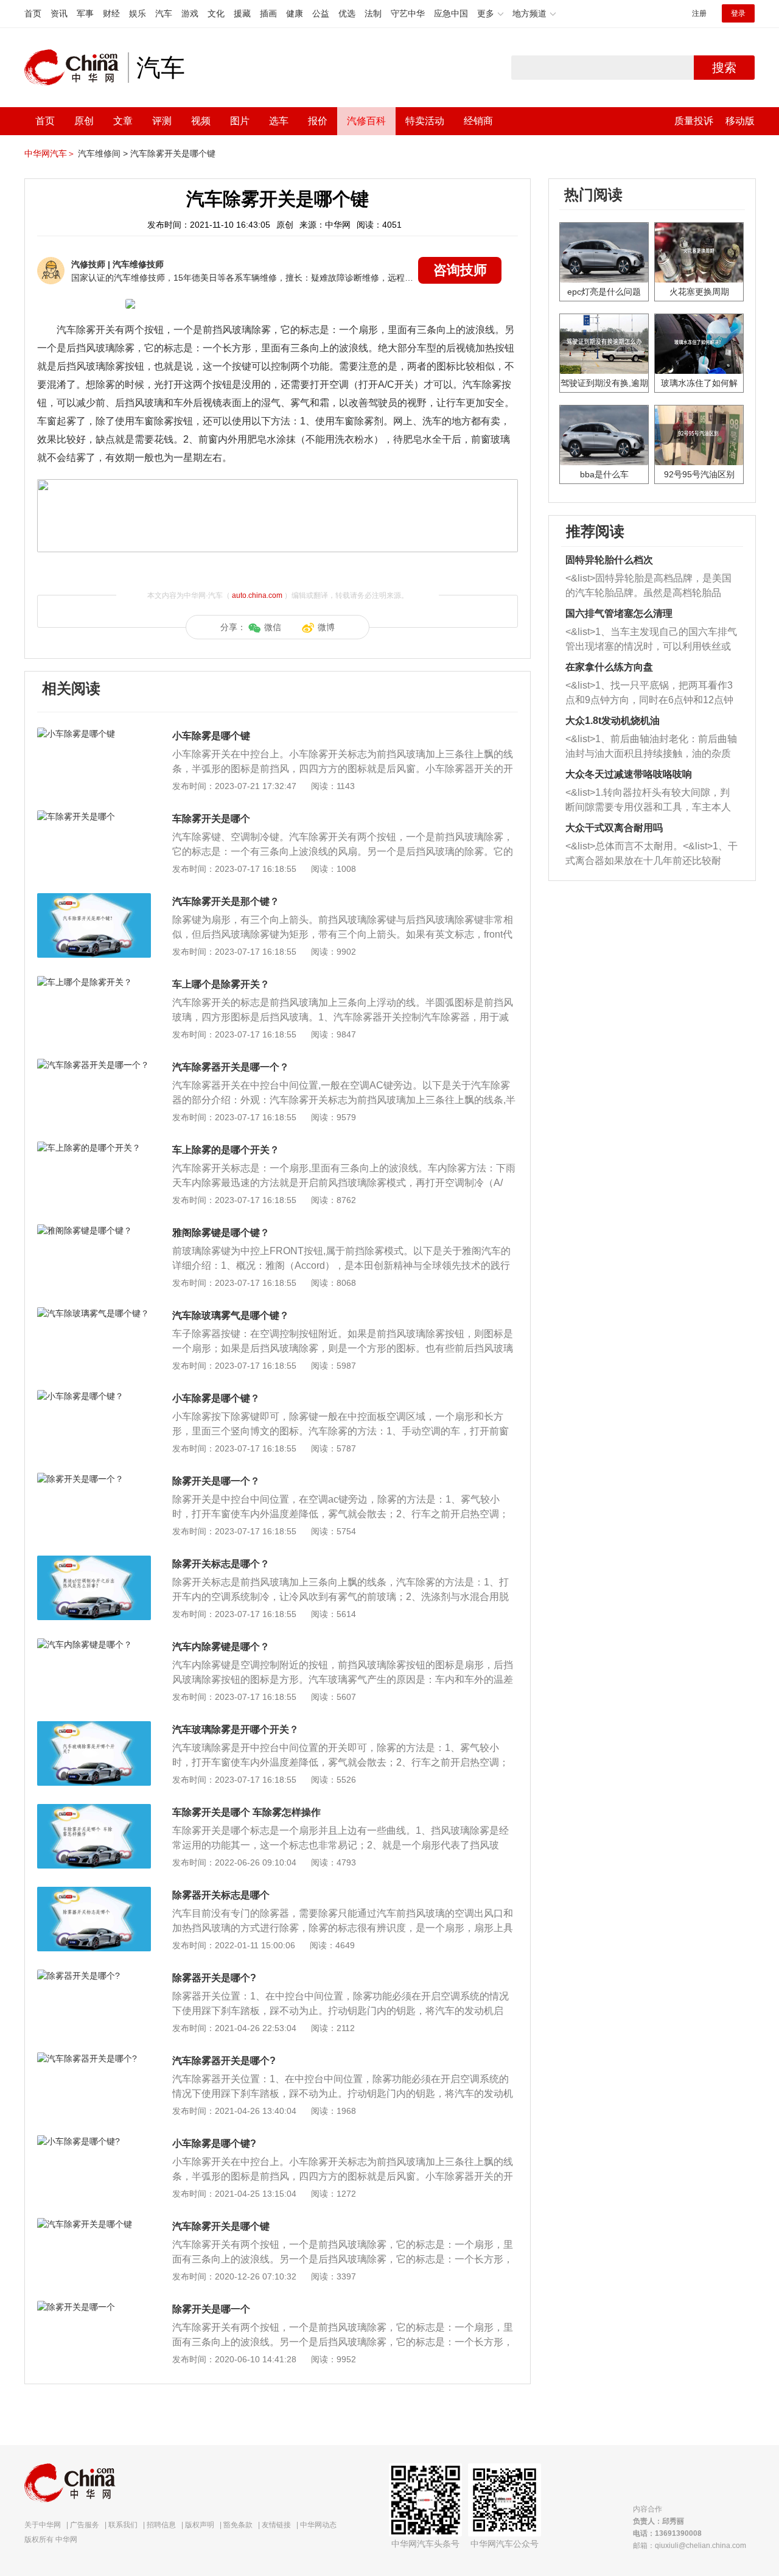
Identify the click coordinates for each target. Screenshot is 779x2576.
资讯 (59, 13)
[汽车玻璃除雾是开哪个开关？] (94, 1727)
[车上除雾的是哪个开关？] (94, 1148)
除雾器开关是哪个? (214, 1978)
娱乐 (138, 13)
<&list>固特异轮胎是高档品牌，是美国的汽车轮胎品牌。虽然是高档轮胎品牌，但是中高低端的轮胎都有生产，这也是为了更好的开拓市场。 (648, 587)
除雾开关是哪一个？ (216, 1481)
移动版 (740, 121)
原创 (84, 121)
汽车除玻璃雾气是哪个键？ (231, 1315)
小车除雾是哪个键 (211, 736)
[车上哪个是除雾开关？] (94, 982)
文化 (216, 13)
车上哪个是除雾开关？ (221, 984)
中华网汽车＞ (50, 153)
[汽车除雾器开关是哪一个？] (94, 1065)
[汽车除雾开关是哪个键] (94, 2224)
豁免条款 (238, 2525)
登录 (738, 13)
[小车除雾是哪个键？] (94, 1396)
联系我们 (123, 2525)
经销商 (478, 121)
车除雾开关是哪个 (211, 819)
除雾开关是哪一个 (211, 2309)
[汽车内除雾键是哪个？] (94, 1644)
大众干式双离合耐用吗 (614, 828)
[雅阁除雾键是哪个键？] (94, 1230)
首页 (33, 13)
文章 (123, 121)
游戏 (190, 13)
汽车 (164, 13)
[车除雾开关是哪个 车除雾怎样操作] (94, 1810)
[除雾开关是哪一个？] (94, 1479)
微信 (273, 627)
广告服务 (85, 2525)
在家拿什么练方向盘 (609, 667)
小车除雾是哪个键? (214, 2143)
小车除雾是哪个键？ (216, 1398)
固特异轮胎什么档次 (609, 560)
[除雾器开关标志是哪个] (94, 1893)
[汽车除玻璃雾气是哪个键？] (94, 1313)
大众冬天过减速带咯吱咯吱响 (629, 774)
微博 (326, 627)
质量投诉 (694, 121)
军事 (85, 13)
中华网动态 (318, 2525)
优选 (347, 13)
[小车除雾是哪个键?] (94, 2141)
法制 (373, 13)
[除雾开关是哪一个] (94, 2307)
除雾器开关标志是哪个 (221, 1895)
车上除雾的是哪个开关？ (226, 1150)
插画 (268, 13)
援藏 (242, 13)
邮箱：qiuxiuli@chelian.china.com (690, 2546)
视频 (201, 121)
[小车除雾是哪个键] (94, 734)
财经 (111, 13)
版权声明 (200, 2525)
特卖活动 (425, 121)
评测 (162, 121)
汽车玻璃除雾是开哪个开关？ (236, 1729)
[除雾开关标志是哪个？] (94, 1562)
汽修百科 (366, 121)
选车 (279, 121)
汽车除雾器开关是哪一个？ (231, 1067)
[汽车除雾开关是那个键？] (94, 899)
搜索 (724, 68)
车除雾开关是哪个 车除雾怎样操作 (246, 1812)
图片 (240, 121)
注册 (699, 13)
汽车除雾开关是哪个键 (173, 153)
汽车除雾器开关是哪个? (224, 2061)
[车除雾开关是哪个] (94, 816)
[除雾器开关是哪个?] (94, 1976)
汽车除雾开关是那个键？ (226, 901)
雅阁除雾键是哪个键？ (221, 1233)
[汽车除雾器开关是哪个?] (94, 2058)
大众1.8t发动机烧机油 (613, 721)
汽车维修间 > (103, 153)
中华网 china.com (76, 68)
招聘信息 (161, 2525)
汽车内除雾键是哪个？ (221, 1647)
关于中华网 (43, 2525)
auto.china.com (257, 595)
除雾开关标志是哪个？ (221, 1564)
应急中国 (451, 13)
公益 (321, 13)
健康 (295, 13)
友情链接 (276, 2525)
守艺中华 (408, 13)
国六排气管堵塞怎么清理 (619, 613)
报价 (318, 121)
